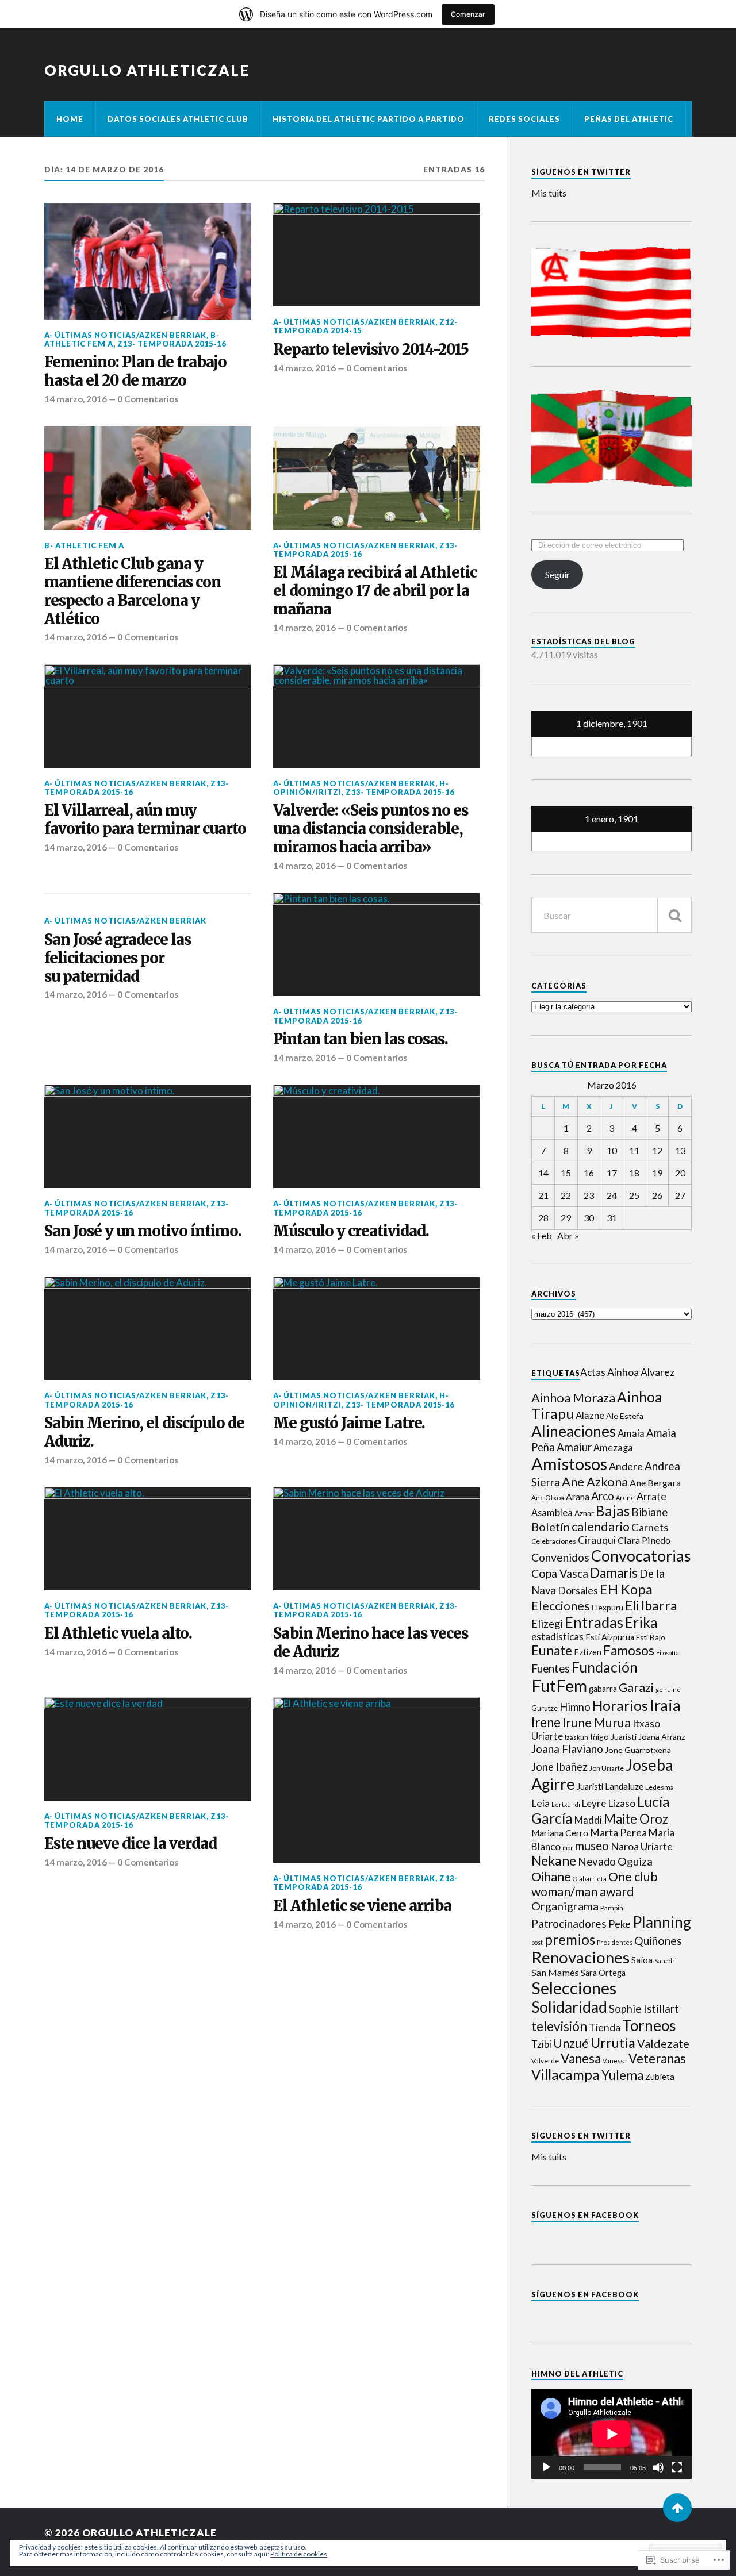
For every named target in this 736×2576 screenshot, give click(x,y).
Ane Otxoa (548, 1497)
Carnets (650, 1527)
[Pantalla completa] (677, 2467)
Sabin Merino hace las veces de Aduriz (371, 1643)
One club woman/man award (595, 1884)
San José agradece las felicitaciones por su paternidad (118, 958)
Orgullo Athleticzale (147, 70)
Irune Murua (597, 1723)
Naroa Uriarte (642, 1846)
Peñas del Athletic (629, 119)
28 (543, 1218)
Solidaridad (569, 2007)
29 (566, 1218)
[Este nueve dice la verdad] (148, 1749)
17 (612, 1173)
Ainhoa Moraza (573, 1397)
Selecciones (574, 1988)
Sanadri (666, 1961)
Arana (578, 1496)
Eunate (552, 1650)
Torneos (649, 2025)
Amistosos (569, 1464)
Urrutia (613, 2043)
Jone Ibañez (559, 1767)
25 (634, 1195)
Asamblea (552, 1512)
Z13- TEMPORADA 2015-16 (172, 344)
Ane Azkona (595, 1481)
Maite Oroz (636, 1819)
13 (680, 1150)
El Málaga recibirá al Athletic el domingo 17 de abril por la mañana (375, 591)
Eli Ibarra (651, 1605)
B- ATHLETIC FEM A (84, 545)
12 (657, 1150)
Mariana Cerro (560, 1833)
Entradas (594, 1622)
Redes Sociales (524, 119)
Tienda (605, 2027)
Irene (546, 1722)
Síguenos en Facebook (585, 2215)
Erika (641, 1622)
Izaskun (576, 1737)
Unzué (571, 2043)
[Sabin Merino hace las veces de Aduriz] (377, 1539)
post (537, 1942)
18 (634, 1173)
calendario (601, 1527)
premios (570, 1939)
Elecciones (561, 1606)
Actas (593, 1372)
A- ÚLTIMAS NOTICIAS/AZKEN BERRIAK (125, 335)
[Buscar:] (612, 915)
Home (70, 119)
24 (612, 1195)
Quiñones (658, 1941)
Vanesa (581, 2058)
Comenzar (468, 14)
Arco (603, 1496)
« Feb (542, 1235)
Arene (625, 1497)
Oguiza (635, 1861)
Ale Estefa (625, 1416)
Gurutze (545, 1708)
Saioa (642, 1960)
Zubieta (660, 2077)
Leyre (594, 1803)
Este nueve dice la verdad (131, 1844)
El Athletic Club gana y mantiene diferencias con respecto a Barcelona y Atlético (133, 592)
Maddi (588, 1820)
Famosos (629, 1650)
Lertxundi (566, 1804)
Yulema (622, 2075)
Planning (662, 1922)
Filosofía (668, 1653)
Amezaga (613, 1447)
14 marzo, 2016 (76, 399)
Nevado (597, 1862)
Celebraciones (554, 1541)
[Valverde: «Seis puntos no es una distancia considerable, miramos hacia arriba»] (377, 716)
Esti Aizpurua (610, 1637)
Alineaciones (574, 1431)
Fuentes (551, 1668)
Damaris (614, 1573)
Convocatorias (641, 1556)
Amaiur (574, 1447)
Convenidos (560, 1557)
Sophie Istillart (644, 2009)
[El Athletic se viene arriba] (377, 1780)
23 (589, 1195)
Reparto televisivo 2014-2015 (371, 350)
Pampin (612, 1908)
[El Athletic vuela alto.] (148, 1539)
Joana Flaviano (567, 1749)
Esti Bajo (651, 1637)
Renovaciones (580, 1957)
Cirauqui (597, 1540)
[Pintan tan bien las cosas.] (377, 944)
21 (543, 1195)
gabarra (603, 1689)
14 (543, 1173)
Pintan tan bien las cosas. (362, 1039)
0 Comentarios (148, 399)
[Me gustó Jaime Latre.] (377, 1328)
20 (680, 1173)
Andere (626, 1466)
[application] (612, 2434)
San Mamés (555, 1972)
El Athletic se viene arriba (362, 1906)
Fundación (605, 1667)
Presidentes (615, 1942)
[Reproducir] (546, 2467)
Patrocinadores (569, 1923)
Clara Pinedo (644, 1540)
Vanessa (615, 2061)
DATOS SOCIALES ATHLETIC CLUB (178, 119)
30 (589, 1218)
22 (566, 1195)
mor (568, 1848)
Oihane (551, 1876)
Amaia (631, 1433)
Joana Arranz (662, 1737)
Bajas (613, 1511)
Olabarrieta (590, 1879)
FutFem (559, 1685)
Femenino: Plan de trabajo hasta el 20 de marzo (135, 372)
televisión (559, 2026)
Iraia (665, 1705)
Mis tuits (549, 193)
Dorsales (578, 1591)
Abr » (568, 1235)
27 (680, 1195)
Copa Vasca (560, 1573)
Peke (620, 1924)
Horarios (620, 1706)
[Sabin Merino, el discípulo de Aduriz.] (148, 1328)
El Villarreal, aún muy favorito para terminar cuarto (147, 820)
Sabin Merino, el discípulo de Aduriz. (144, 1433)
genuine (668, 1689)
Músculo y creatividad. (352, 1231)
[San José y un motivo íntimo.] (148, 1136)
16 (589, 1173)
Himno (575, 1707)
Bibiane (649, 1512)
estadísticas (557, 1637)
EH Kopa (626, 1589)
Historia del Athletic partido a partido (369, 119)
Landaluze (624, 1786)
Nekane (554, 1860)
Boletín (551, 1527)
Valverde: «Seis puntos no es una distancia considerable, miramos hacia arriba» (371, 829)
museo (592, 1846)
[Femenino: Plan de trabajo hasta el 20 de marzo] (148, 261)
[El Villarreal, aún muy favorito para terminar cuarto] (148, 716)
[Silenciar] (658, 2467)
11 (634, 1150)
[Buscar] (674, 915)
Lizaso (622, 1803)
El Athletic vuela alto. (120, 1634)
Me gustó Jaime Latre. (350, 1423)
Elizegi (547, 1624)
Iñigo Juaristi (613, 1737)
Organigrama (565, 1906)
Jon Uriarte (607, 1768)
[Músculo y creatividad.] (377, 1136)
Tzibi (541, 2044)
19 (657, 1173)
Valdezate (663, 2043)
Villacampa (566, 2075)
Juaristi (590, 1787)
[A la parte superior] (677, 2508)
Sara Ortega (603, 1973)
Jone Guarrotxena (638, 1750)
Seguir (557, 574)
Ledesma (660, 1787)
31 (612, 1218)
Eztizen (588, 1652)
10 (612, 1150)
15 (566, 1173)
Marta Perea (618, 1833)
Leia (540, 1803)
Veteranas (657, 2058)
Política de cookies (299, 2554)
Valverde (545, 2061)
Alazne (590, 1415)
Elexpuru (607, 1607)
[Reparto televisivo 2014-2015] (377, 255)
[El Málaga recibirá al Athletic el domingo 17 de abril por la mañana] (377, 478)
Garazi (636, 1687)
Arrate (651, 1496)
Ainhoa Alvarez (641, 1372)
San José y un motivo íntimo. (144, 1231)
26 (657, 1195)
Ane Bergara (655, 1483)
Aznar (584, 1513)
